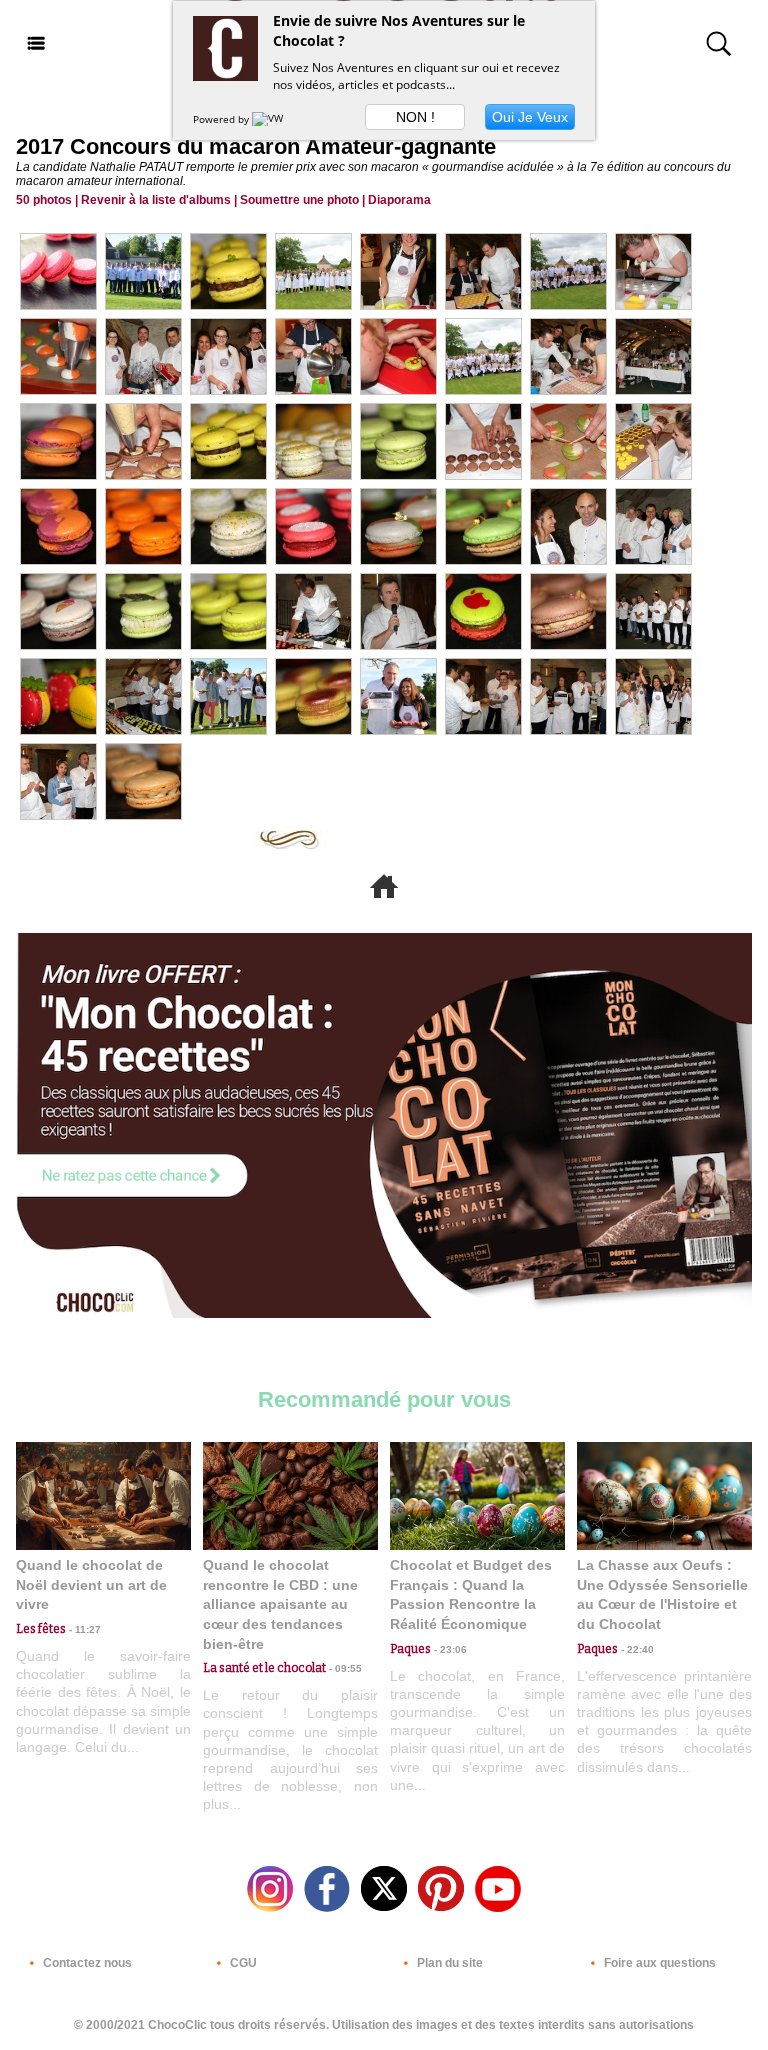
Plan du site (448, 1963)
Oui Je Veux (530, 117)
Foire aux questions (658, 1963)
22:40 (636, 1649)
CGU (242, 1963)
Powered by (222, 119)
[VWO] (272, 119)
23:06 (449, 1649)
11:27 (83, 1629)
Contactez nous (86, 1963)
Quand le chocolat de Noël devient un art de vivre (91, 1584)
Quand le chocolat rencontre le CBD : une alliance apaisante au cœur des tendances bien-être (280, 1604)
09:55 (344, 1668)
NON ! (415, 117)
